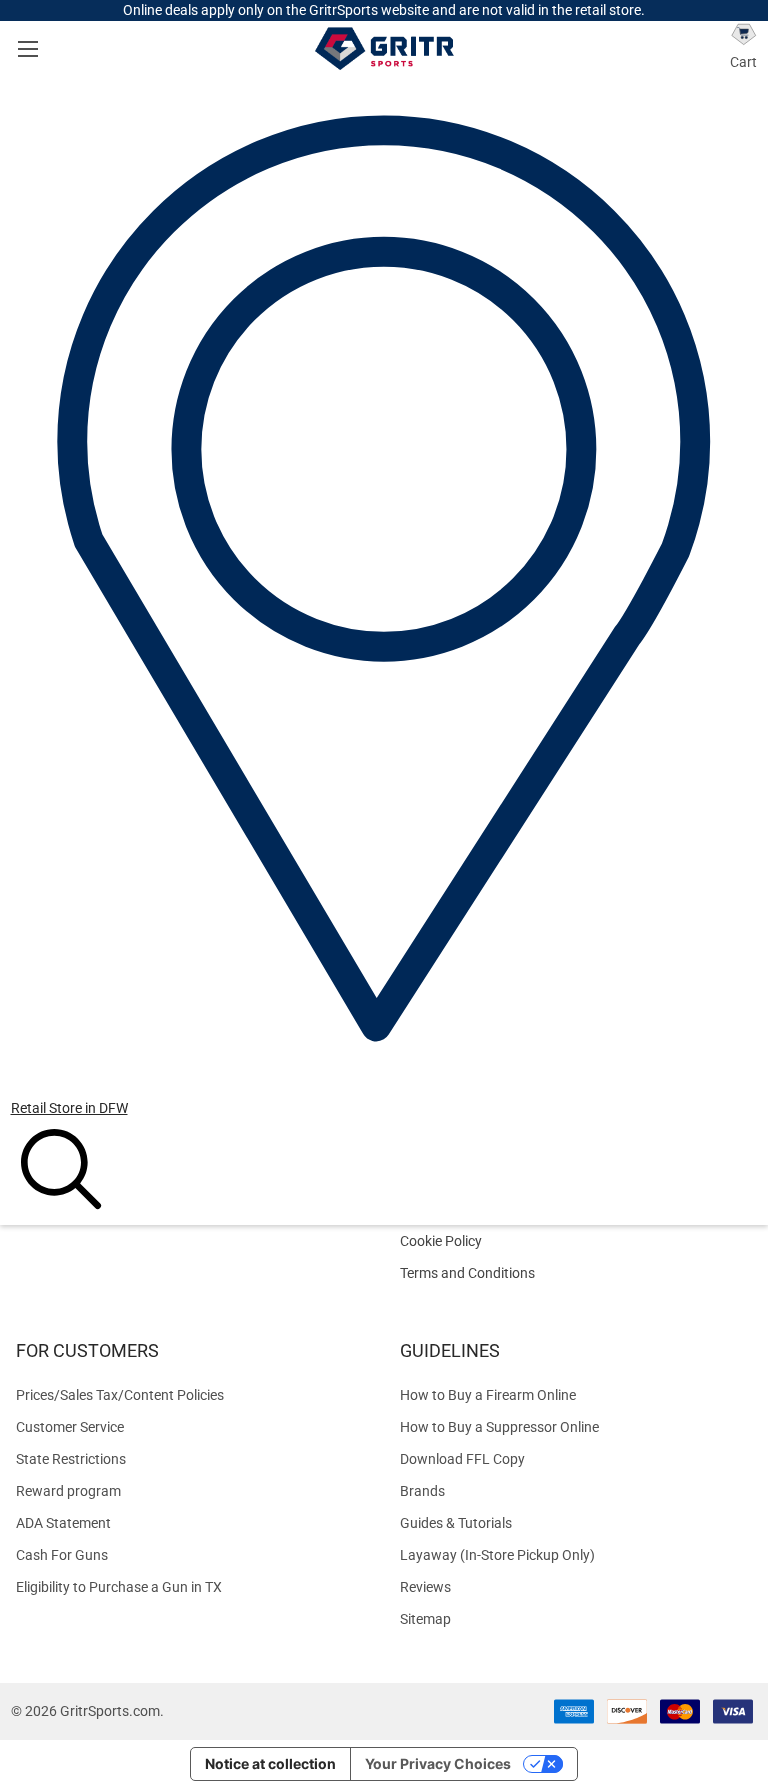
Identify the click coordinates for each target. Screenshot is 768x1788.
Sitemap (425, 1619)
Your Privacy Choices (438, 1763)
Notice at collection (270, 1763)
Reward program (68, 1491)
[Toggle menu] (27, 48)
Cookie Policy (576, 1241)
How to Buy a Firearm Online (488, 1395)
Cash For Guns (62, 1555)
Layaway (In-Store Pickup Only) (497, 1555)
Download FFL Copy (462, 1459)
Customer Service (70, 1427)
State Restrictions (71, 1459)
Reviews (425, 1587)
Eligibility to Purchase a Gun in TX (119, 1587)
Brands (422, 1491)
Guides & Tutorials (456, 1523)
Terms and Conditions (576, 1273)
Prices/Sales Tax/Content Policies (120, 1395)
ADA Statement (63, 1523)
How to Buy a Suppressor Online (499, 1427)
